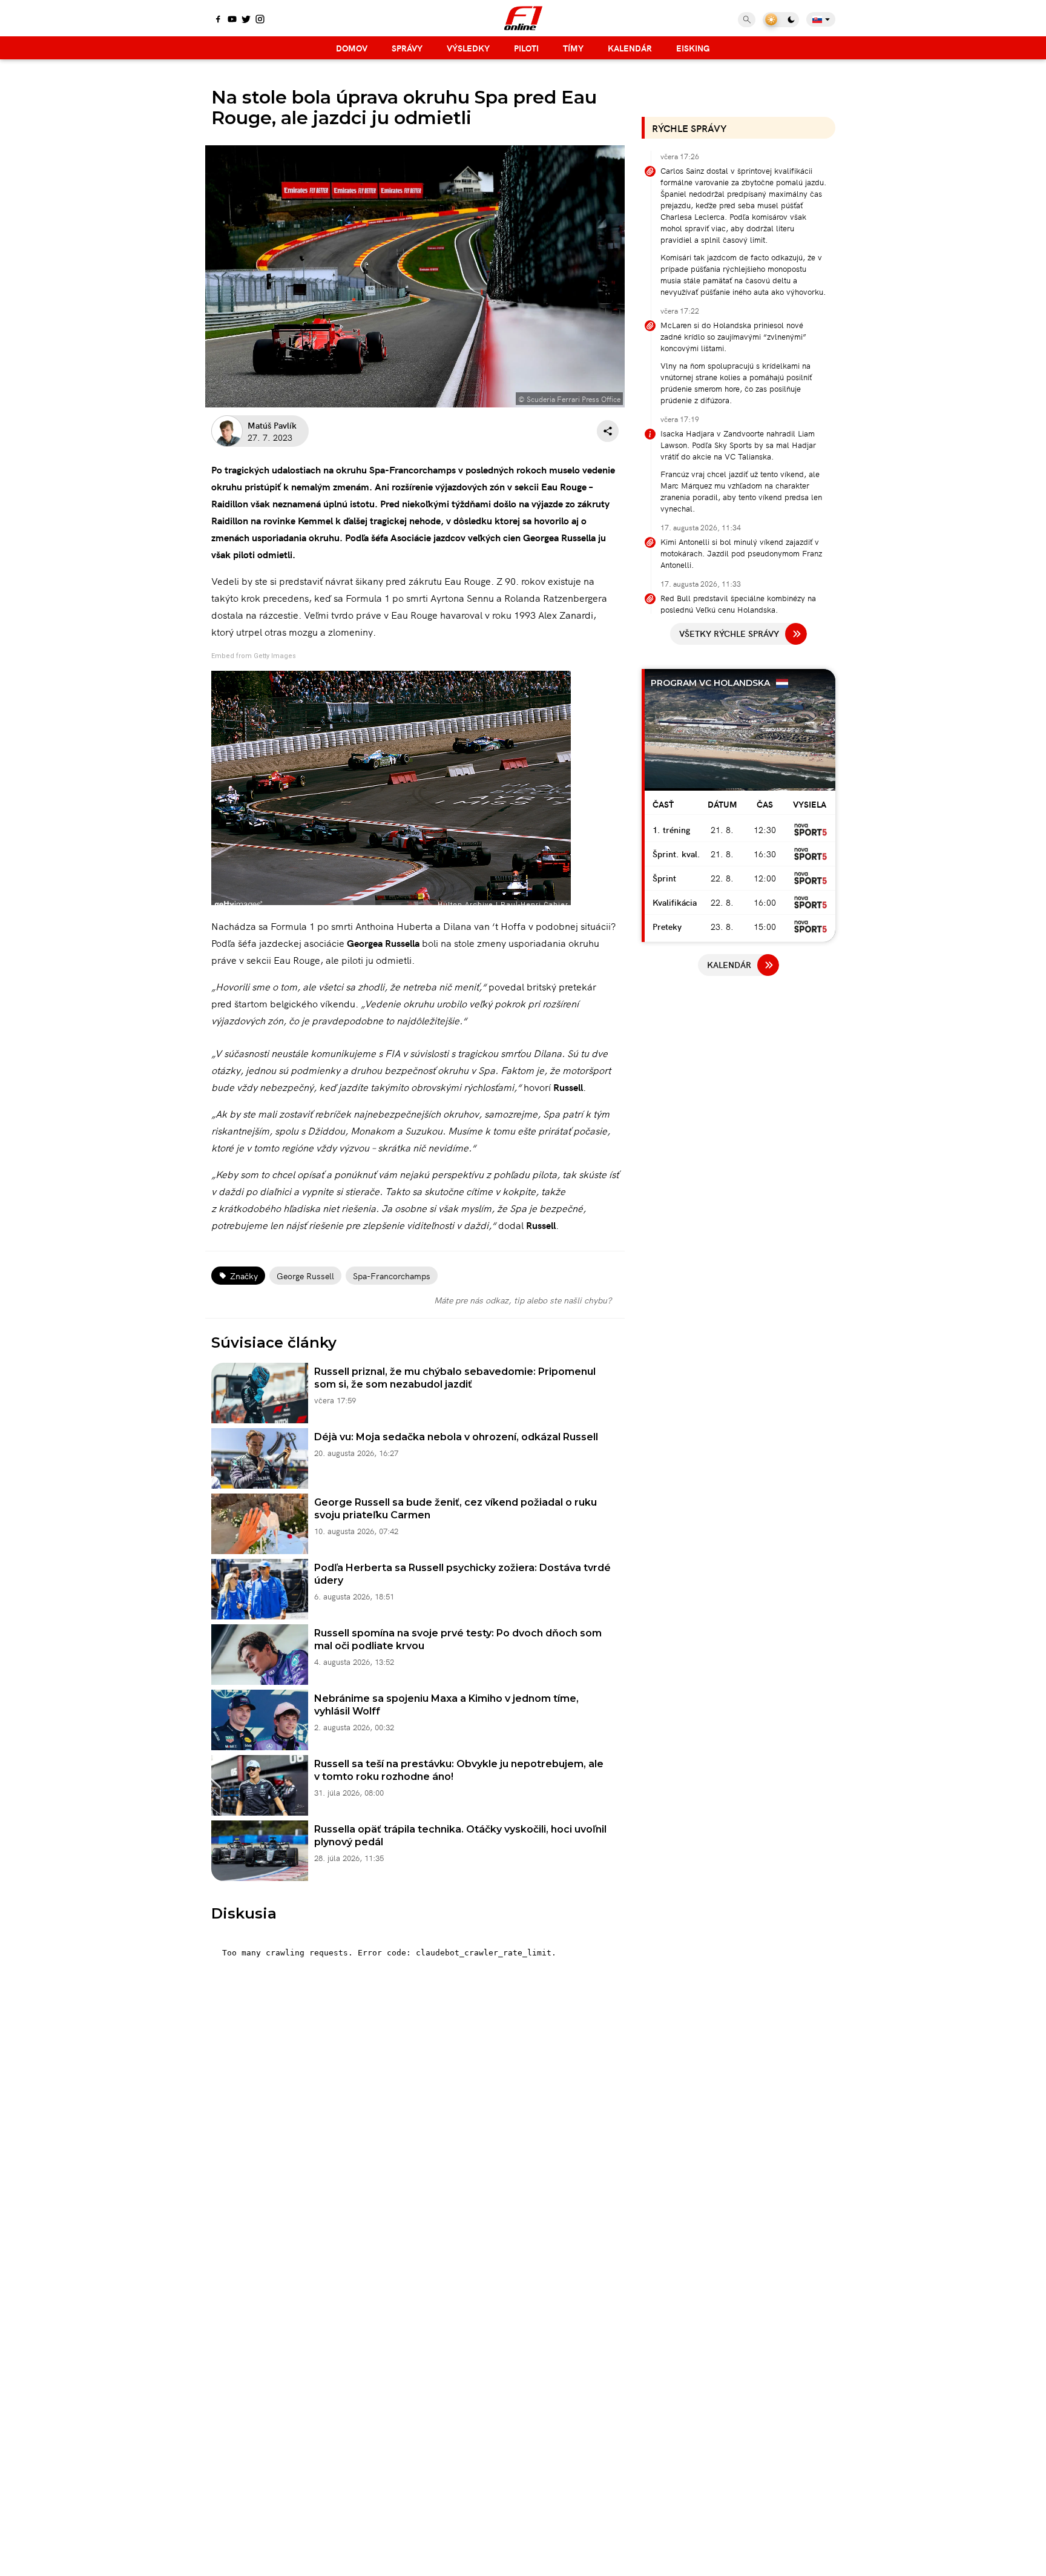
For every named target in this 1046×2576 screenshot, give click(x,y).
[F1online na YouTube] (232, 20)
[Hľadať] (747, 20)
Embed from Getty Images (254, 656)
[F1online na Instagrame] (260, 20)
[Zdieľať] (608, 431)
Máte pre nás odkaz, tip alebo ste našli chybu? (523, 1300)
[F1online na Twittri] (246, 20)
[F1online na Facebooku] (218, 20)
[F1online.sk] (523, 18)
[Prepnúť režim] (781, 20)
